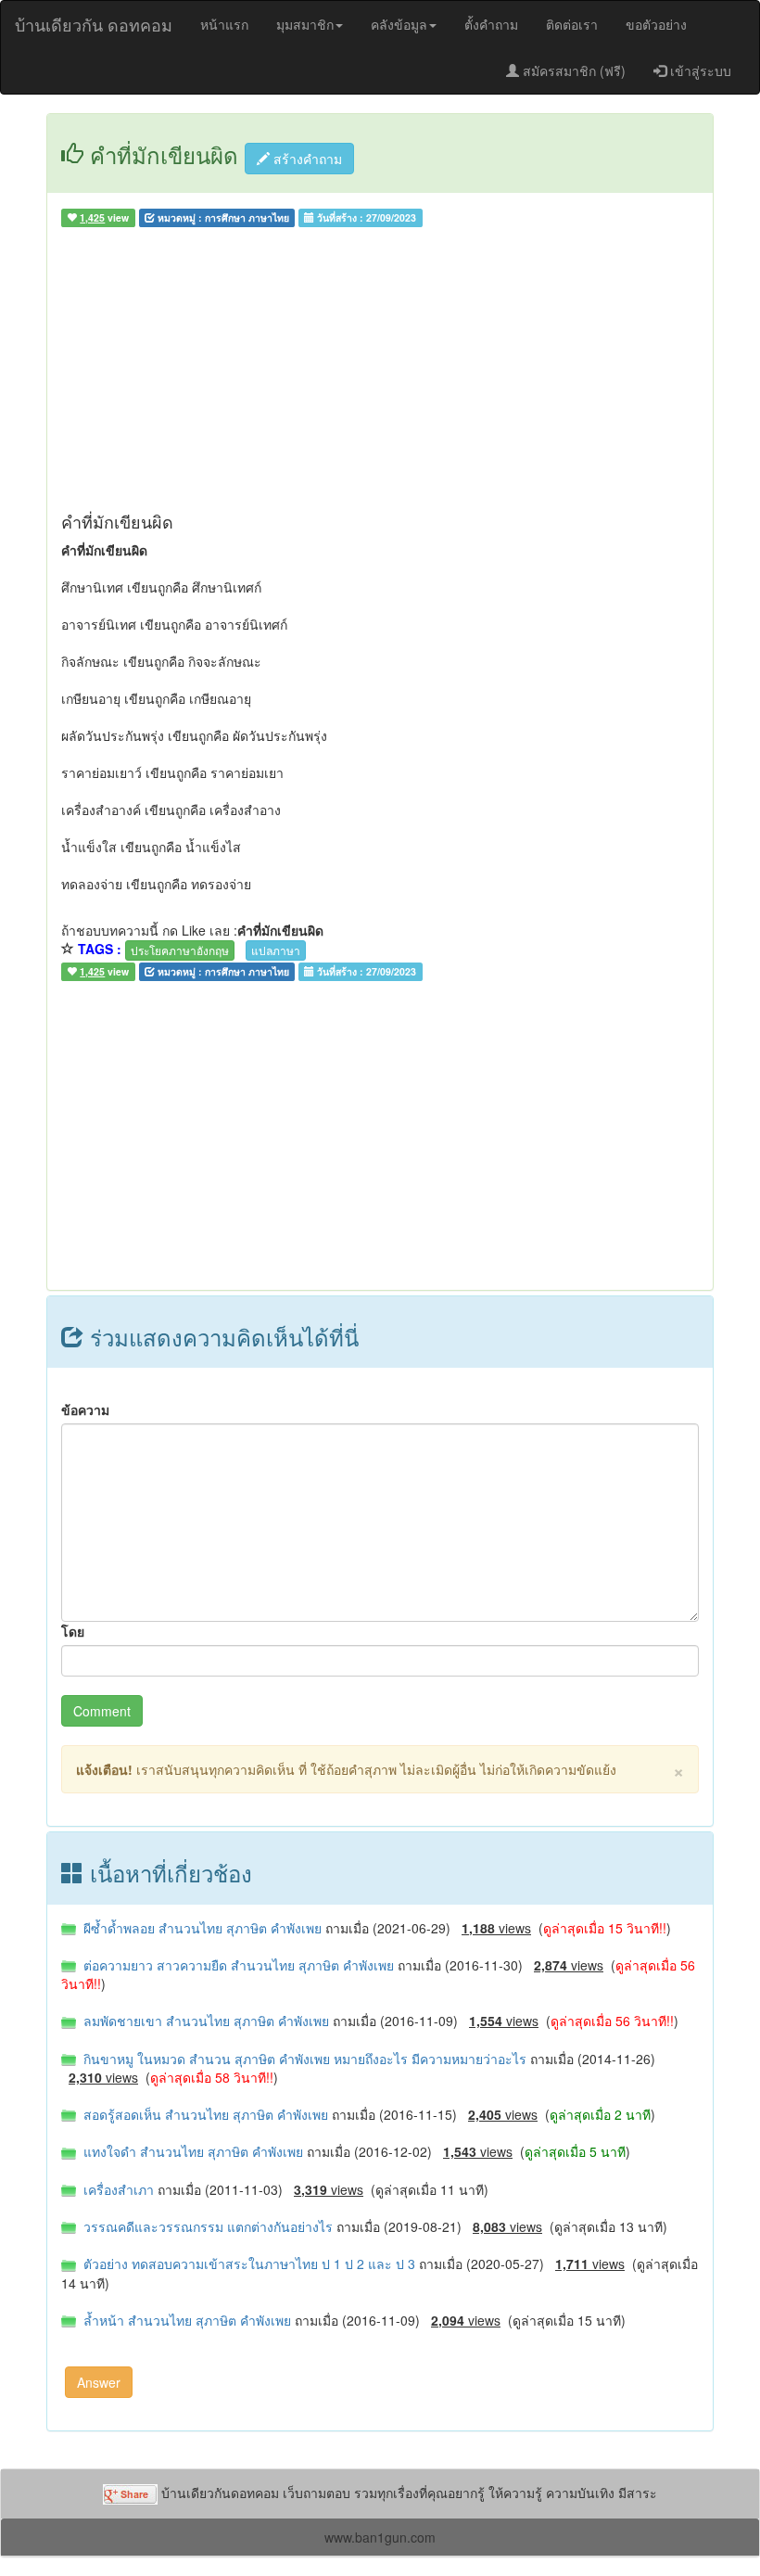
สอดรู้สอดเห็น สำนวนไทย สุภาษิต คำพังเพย (204, 2114)
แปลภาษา (276, 950)
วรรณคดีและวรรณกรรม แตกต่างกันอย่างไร (206, 2226)
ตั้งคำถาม (491, 24)
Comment (102, 1711)
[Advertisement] (380, 374)
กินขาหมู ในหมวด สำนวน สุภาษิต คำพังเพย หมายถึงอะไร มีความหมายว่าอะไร (303, 2059)
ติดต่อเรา (572, 24)
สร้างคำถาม (306, 159)
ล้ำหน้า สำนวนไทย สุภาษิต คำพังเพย (185, 2320)
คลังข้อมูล (399, 24)
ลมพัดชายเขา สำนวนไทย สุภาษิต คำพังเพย (204, 2021)
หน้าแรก (224, 24)
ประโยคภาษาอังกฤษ (180, 950)
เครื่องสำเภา (117, 2189)
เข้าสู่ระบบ (699, 70)
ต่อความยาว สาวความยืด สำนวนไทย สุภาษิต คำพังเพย (237, 1965)
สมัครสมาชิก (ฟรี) (572, 70)
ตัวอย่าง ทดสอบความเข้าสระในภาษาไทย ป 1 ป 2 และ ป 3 (247, 2264)
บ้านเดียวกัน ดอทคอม (94, 24)
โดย (73, 1631)
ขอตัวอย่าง (656, 24)
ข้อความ (85, 1409)
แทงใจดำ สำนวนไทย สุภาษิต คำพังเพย (191, 2151)
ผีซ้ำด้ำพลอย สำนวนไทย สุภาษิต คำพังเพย (201, 1928)
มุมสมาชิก (305, 24)
